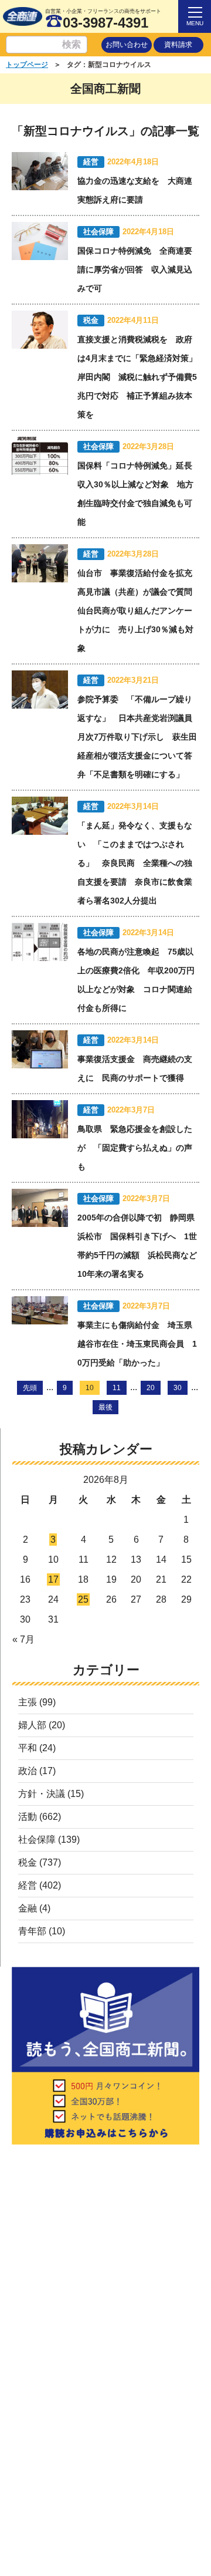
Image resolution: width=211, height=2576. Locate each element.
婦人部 (32, 1725)
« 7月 (23, 1639)
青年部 (32, 1931)
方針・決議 (42, 1794)
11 (117, 1388)
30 (178, 1388)
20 (151, 1388)
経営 (28, 1885)
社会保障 (37, 1840)
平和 (28, 1748)
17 (53, 1579)
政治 (28, 1771)
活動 (28, 1817)
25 (83, 1599)
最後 (105, 1407)
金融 (28, 1908)
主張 (28, 1702)
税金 (28, 1862)
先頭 (30, 1388)
